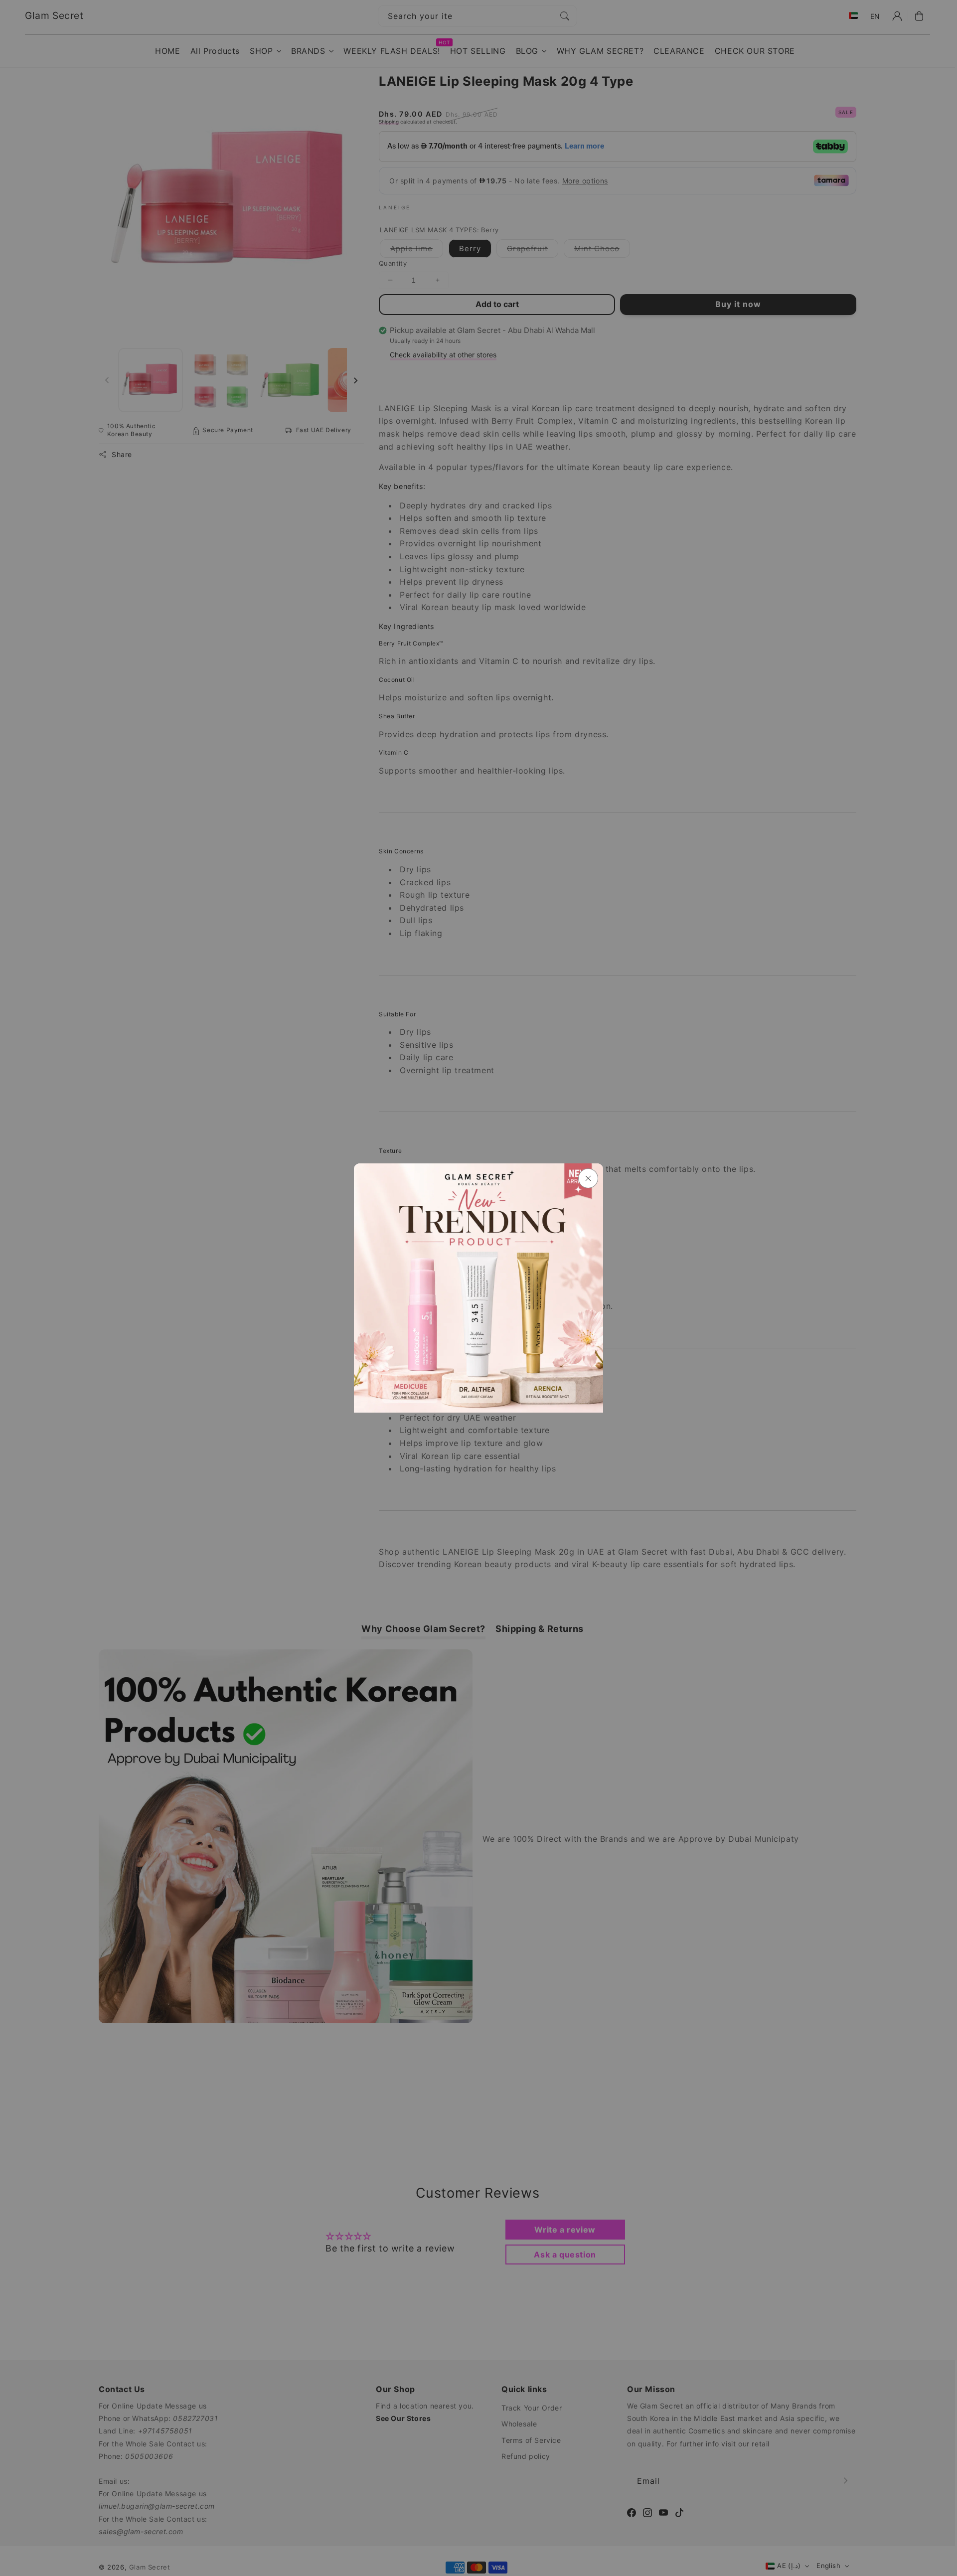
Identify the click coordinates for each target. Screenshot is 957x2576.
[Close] (588, 1178)
